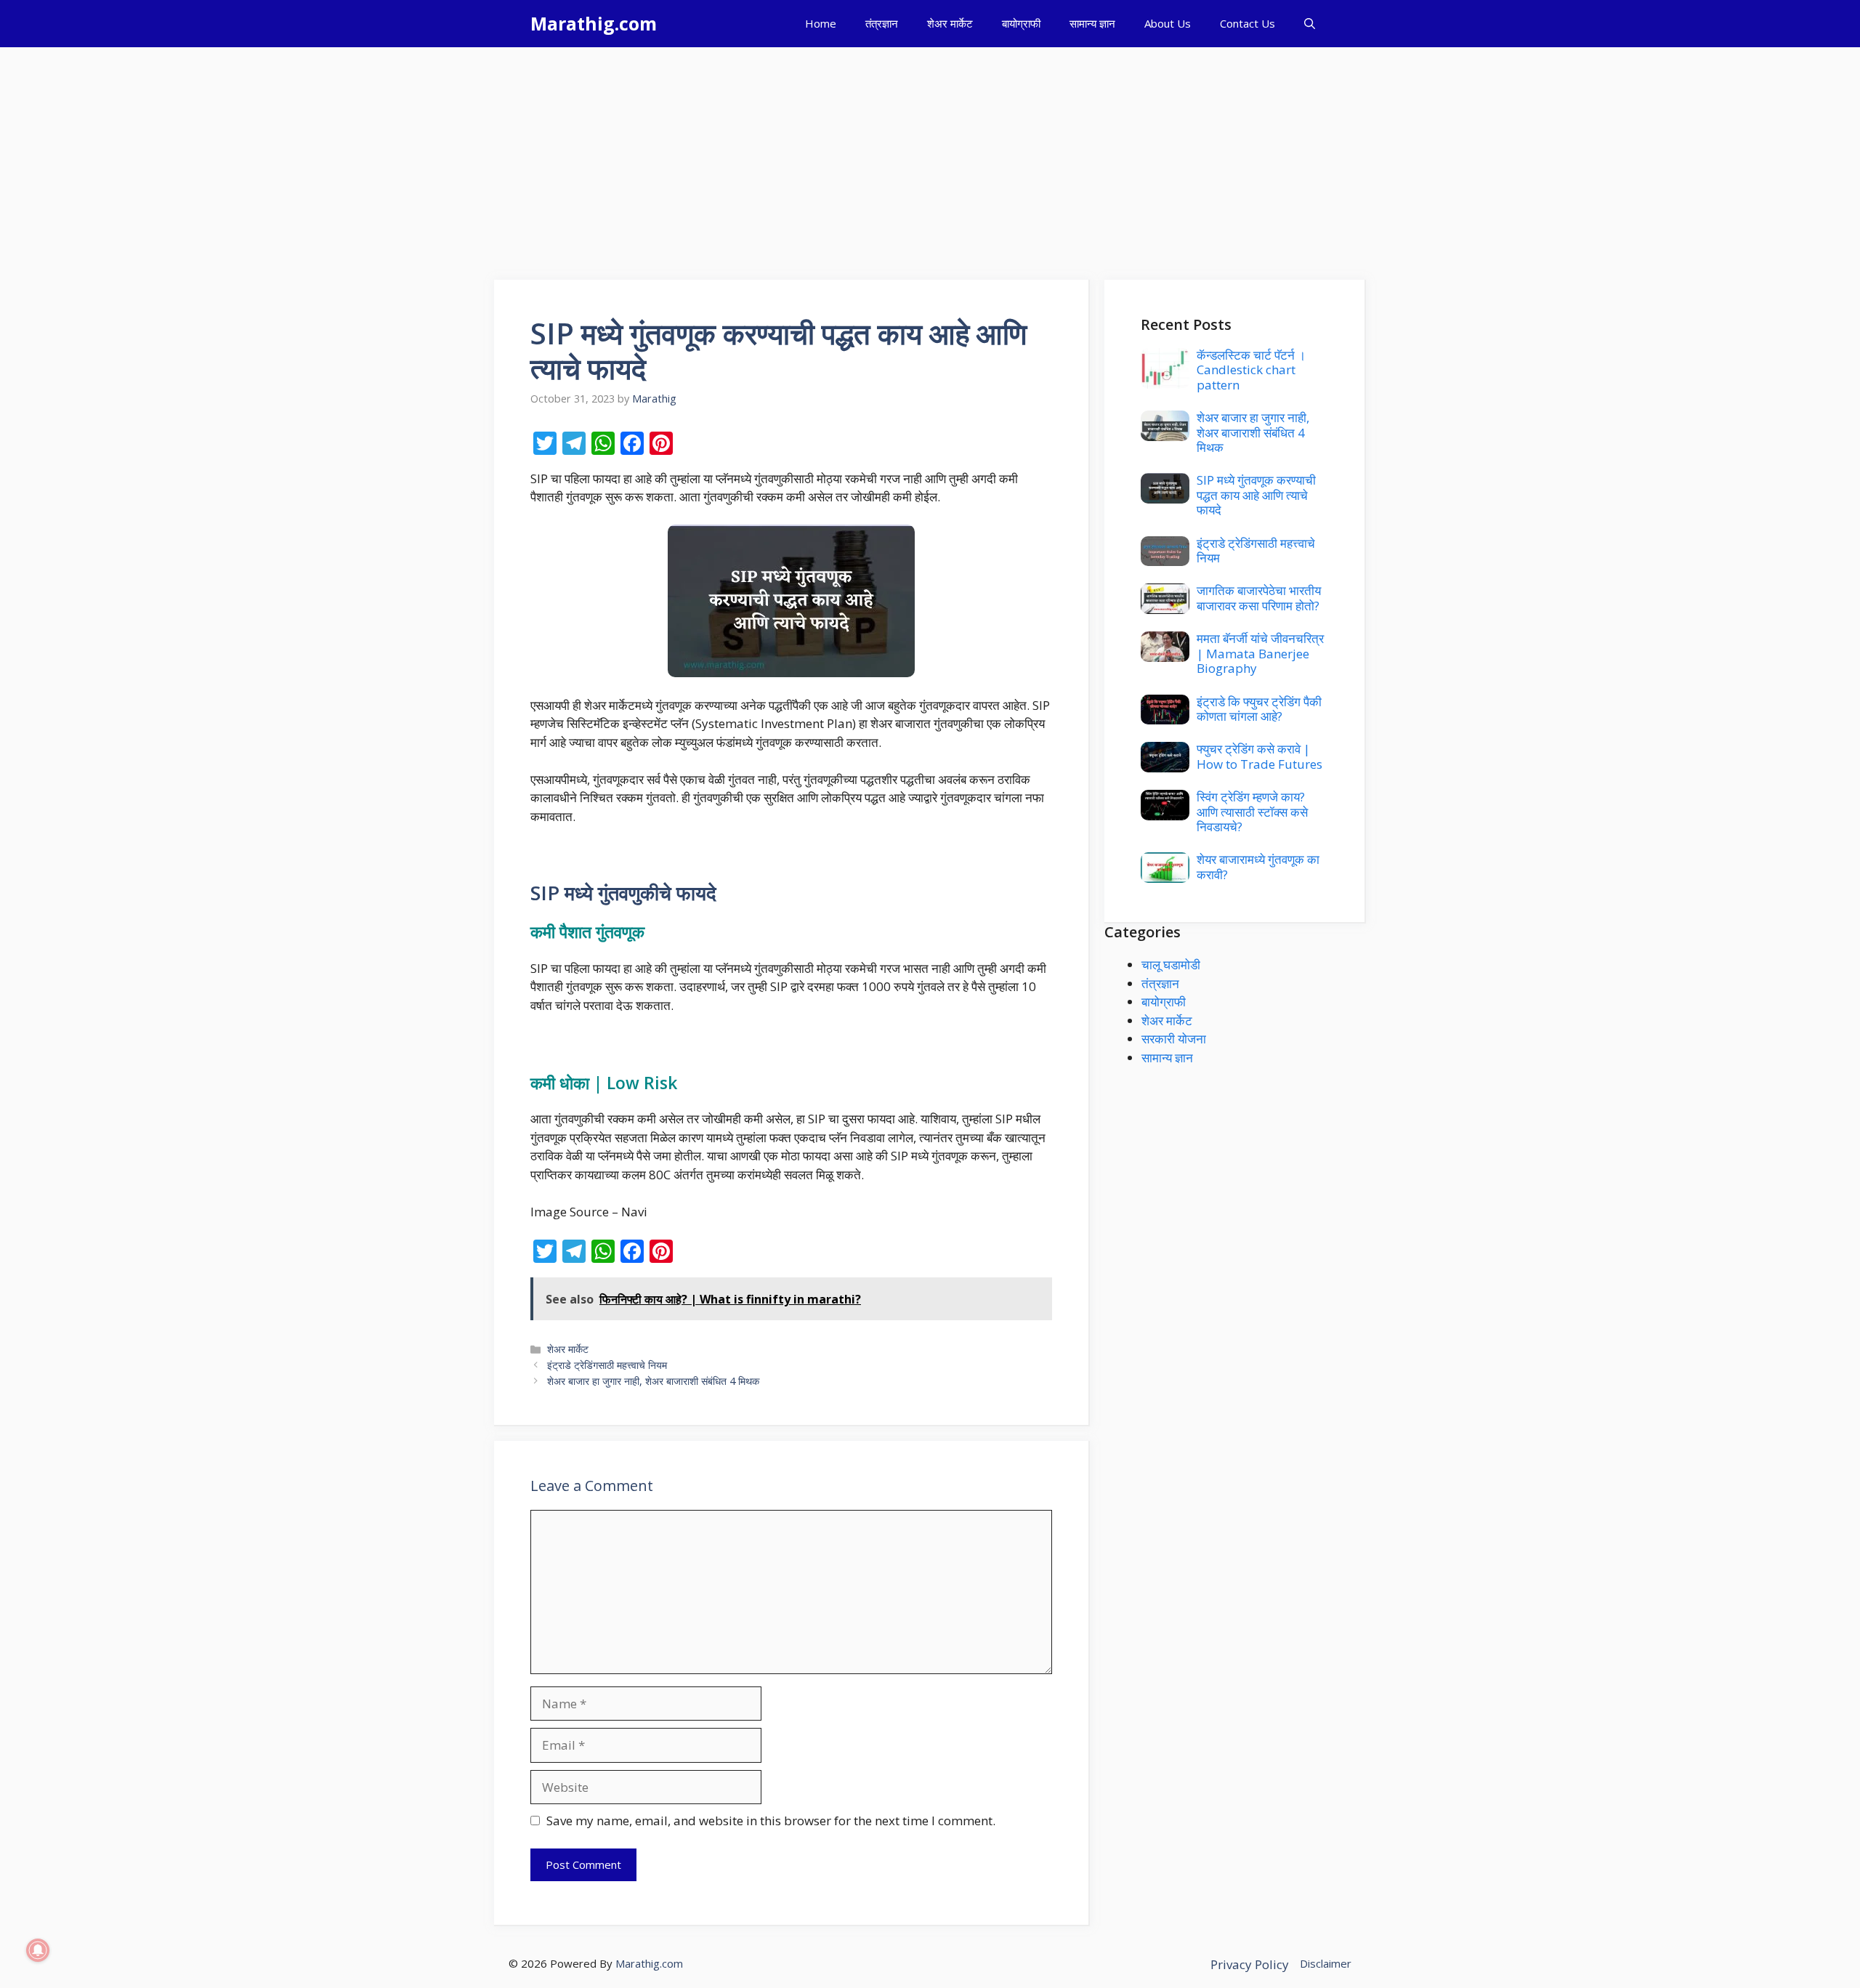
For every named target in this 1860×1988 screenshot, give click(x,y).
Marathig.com (594, 23)
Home (821, 23)
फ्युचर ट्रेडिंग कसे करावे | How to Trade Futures (1259, 756)
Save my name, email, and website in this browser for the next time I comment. (771, 1821)
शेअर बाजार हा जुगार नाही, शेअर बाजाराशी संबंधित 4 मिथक (653, 1381)
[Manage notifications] (38, 1950)
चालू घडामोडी (1171, 965)
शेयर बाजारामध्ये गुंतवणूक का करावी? (1258, 866)
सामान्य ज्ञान (1092, 23)
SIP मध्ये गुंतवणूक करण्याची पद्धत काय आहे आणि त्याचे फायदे (1256, 495)
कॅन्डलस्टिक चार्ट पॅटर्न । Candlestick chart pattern (1251, 370)
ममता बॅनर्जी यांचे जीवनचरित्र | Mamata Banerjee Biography (1260, 653)
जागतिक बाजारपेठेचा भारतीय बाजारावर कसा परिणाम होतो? (1259, 598)
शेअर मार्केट (950, 23)
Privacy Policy (1250, 1964)
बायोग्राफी (1021, 23)
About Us (1168, 23)
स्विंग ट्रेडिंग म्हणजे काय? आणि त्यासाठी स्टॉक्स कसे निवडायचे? (1252, 812)
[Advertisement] (930, 156)
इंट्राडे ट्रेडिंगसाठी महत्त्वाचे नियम (607, 1365)
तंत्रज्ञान (882, 23)
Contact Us (1248, 23)
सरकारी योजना (1174, 1039)
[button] (1310, 24)
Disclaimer (1326, 1963)
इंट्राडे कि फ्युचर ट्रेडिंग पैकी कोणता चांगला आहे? (1259, 709)
